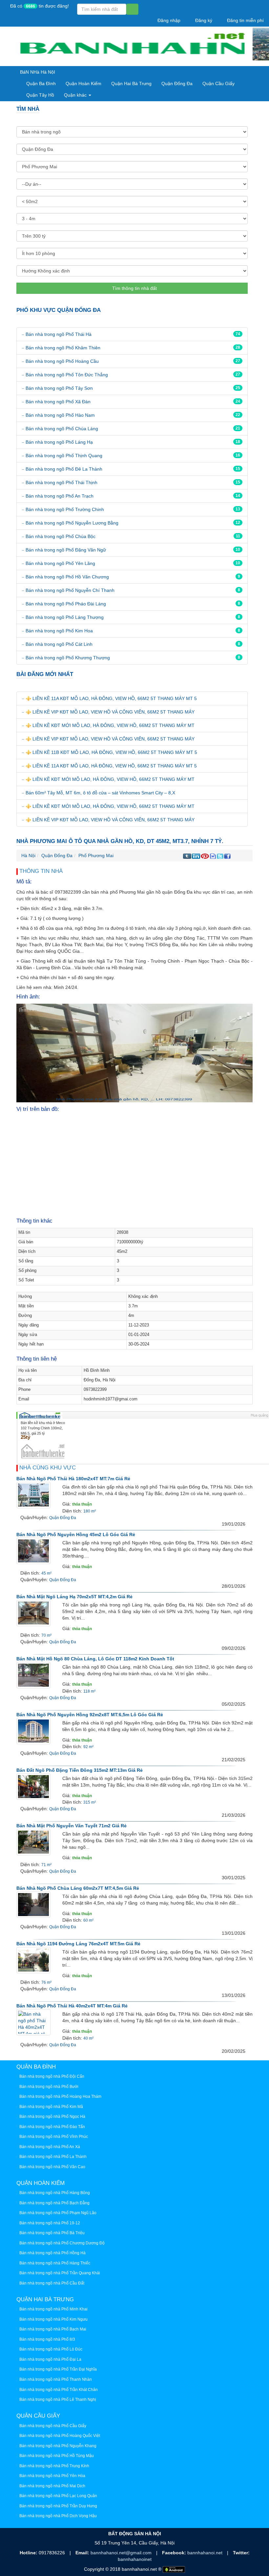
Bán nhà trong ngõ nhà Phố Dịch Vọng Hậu (58, 2516)
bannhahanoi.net (206, 2553)
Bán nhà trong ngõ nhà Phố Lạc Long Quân (58, 2496)
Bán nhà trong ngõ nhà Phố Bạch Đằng (54, 2203)
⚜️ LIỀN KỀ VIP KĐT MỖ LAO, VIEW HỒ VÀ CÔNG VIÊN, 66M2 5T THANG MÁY (110, 712)
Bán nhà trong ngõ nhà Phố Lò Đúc (51, 2349)
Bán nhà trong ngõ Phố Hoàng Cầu (62, 361)
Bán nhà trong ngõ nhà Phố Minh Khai (53, 2309)
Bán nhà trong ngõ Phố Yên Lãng (60, 563)
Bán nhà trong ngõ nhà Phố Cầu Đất (52, 2283)
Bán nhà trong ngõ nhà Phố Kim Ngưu (53, 2319)
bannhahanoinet (135, 2559)
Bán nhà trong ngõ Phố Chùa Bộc (61, 536)
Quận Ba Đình (41, 83)
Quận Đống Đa (177, 83)
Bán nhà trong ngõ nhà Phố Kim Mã (51, 2107)
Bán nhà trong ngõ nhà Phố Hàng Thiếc (55, 2263)
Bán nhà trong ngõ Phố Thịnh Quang (64, 456)
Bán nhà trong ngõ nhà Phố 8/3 (47, 2339)
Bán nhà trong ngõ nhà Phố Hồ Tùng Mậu (57, 2456)
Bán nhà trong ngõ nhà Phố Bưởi (49, 2087)
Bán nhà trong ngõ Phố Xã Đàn (58, 402)
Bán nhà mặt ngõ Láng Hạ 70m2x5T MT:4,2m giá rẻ (74, 1597)
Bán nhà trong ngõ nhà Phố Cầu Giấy (53, 2426)
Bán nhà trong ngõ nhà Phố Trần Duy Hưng (58, 2506)
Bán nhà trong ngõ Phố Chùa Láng (62, 429)
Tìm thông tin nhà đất (134, 288)
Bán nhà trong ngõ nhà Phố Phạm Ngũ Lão (58, 2213)
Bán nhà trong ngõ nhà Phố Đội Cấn (52, 2076)
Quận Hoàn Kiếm (83, 83)
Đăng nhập (168, 20)
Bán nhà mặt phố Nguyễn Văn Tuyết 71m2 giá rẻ (72, 1826)
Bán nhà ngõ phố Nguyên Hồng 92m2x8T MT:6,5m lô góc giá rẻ (90, 1715)
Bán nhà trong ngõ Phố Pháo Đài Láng (66, 604)
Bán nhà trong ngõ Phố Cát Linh (59, 644)
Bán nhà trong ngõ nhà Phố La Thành (53, 2157)
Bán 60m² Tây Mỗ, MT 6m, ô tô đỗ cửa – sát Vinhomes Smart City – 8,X (100, 793)
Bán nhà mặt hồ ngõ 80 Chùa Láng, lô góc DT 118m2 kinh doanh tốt (95, 1659)
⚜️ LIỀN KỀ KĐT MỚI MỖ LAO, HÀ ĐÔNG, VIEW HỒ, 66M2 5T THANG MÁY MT (110, 725)
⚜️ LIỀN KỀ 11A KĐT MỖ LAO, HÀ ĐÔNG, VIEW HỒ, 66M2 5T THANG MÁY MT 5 (111, 698)
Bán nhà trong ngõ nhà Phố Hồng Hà (52, 2253)
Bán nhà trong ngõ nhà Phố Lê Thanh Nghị (58, 2400)
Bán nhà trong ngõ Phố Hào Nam (60, 415)
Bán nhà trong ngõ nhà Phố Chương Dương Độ (62, 2243)
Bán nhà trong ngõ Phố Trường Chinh (65, 509)
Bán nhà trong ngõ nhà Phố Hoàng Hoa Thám (60, 2096)
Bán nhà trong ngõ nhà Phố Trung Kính (54, 2466)
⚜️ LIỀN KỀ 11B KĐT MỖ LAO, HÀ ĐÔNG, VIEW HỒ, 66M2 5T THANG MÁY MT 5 (111, 752)
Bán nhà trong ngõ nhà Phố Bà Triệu (52, 2233)
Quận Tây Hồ (40, 95)
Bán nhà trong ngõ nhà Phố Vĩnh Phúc (54, 2137)
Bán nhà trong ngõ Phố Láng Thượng (65, 617)
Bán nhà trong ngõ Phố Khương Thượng (68, 658)
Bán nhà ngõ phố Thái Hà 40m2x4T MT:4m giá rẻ (72, 2006)
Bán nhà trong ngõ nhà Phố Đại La (50, 2359)
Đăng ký (203, 20)
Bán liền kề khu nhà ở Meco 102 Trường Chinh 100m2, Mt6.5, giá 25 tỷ (43, 1428)
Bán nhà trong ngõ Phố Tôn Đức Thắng (67, 375)
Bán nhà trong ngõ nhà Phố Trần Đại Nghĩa (58, 2369)
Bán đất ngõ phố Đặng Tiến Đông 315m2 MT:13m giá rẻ (80, 1770)
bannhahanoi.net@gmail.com (122, 2553)
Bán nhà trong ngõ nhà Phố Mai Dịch (52, 2486)
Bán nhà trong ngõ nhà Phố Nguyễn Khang (58, 2446)
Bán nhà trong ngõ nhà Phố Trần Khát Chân (59, 2390)
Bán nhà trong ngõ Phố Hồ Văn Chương (67, 577)
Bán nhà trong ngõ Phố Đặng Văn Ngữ (66, 550)
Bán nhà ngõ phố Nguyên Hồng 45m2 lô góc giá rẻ (76, 1534)
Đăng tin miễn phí (245, 20)
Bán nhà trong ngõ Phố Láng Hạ (59, 442)
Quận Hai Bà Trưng (131, 83)
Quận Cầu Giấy (218, 83)
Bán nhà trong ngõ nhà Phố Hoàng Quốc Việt (60, 2436)
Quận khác (76, 95)
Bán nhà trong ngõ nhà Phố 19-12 (50, 2223)
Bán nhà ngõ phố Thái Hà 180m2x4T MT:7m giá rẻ (73, 1479)
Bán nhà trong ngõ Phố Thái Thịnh (62, 482)
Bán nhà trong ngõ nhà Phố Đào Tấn (52, 2127)
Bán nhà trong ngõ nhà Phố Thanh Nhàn (56, 2379)
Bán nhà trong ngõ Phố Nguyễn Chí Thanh (70, 590)
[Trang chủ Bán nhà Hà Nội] (132, 47)
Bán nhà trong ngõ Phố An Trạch (60, 496)
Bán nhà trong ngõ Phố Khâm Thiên (63, 348)
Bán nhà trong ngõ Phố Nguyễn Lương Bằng (72, 523)
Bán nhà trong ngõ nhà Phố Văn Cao (52, 2167)
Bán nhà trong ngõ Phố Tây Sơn (59, 388)
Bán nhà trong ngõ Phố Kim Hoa (59, 631)
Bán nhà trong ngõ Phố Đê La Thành (64, 469)
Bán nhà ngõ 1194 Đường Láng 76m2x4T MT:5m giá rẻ (78, 1944)
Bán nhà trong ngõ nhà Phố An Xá (50, 2147)
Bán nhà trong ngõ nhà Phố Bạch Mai (53, 2329)
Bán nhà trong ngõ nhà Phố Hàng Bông (55, 2193)
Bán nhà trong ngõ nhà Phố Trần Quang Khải (60, 2273)
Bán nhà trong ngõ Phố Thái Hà (59, 334)
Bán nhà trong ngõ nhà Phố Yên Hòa (52, 2476)
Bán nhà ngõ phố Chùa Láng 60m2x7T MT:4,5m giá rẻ (78, 1888)
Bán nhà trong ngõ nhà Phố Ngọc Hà (52, 2117)
